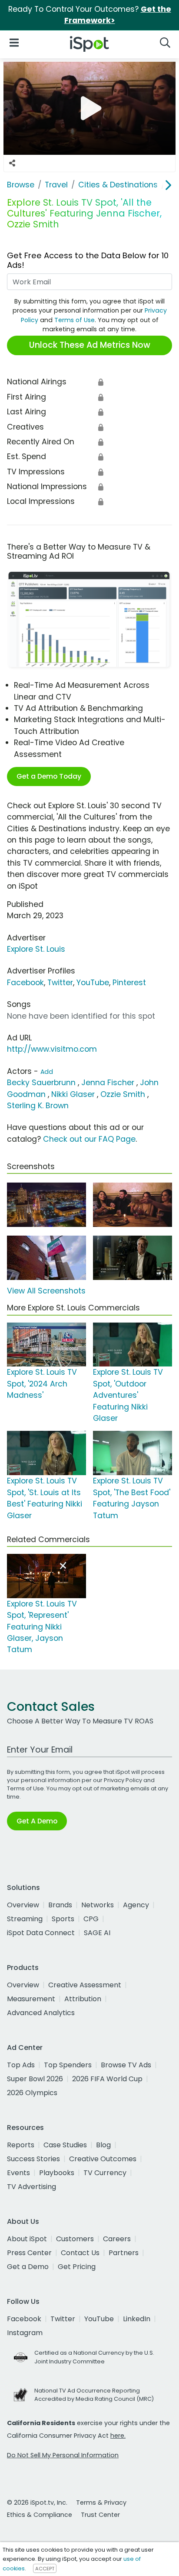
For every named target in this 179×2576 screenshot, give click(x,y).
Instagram (25, 2333)
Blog (103, 2145)
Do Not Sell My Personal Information (63, 2455)
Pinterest (129, 983)
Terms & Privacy (101, 2503)
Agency (136, 1905)
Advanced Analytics (41, 2013)
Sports (63, 1919)
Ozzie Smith (123, 1094)
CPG (91, 1919)
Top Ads (21, 2065)
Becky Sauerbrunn (41, 1083)
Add (47, 1072)
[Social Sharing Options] (12, 163)
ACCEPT (45, 2569)
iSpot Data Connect (41, 1933)
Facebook (25, 983)
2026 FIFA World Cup (107, 2079)
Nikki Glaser (73, 1094)
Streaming (25, 1919)
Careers (117, 2239)
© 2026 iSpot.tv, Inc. (37, 2503)
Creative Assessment (85, 1985)
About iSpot (27, 2239)
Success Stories (33, 2159)
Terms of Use (75, 320)
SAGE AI (97, 1933)
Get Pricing (77, 2267)
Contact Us (80, 2253)
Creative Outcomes (103, 2159)
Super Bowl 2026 (35, 2079)
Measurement (31, 1999)
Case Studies (65, 2145)
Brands (60, 1905)
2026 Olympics (32, 2093)
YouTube (93, 983)
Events (18, 2173)
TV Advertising (31, 2187)
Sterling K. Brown (38, 1106)
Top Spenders (68, 2065)
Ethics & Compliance (40, 2515)
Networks (98, 1905)
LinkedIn (137, 2319)
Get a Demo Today (49, 776)
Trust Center (100, 2515)
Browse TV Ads (126, 2065)
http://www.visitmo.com (52, 1049)
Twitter (60, 983)
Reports (21, 2145)
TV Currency (105, 2173)
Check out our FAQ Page (89, 1139)
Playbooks (57, 2173)
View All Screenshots (46, 1291)
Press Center (29, 2253)
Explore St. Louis (36, 949)
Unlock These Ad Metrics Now (90, 345)
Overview (23, 1905)
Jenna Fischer (108, 1083)
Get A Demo (37, 1821)
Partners (124, 2253)
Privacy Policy (123, 1780)
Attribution (83, 1999)
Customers (75, 2239)
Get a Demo (28, 2267)
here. (118, 2436)
